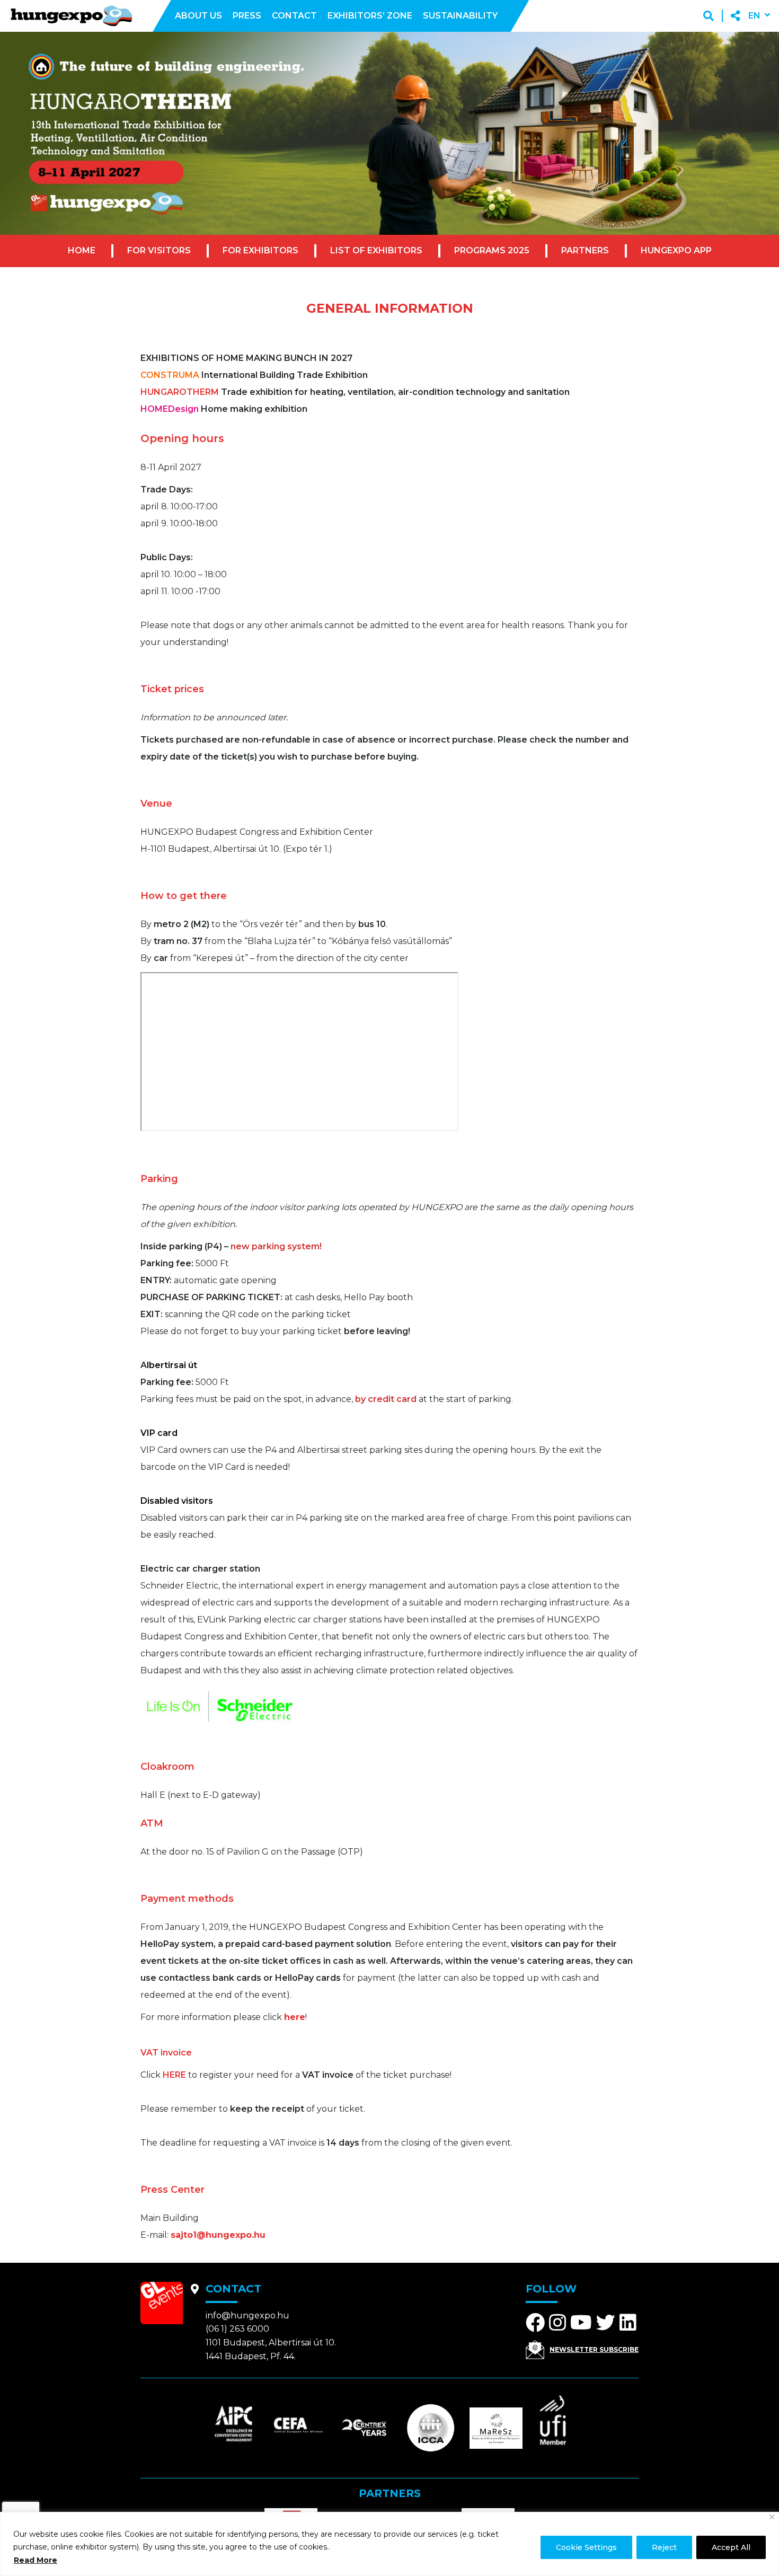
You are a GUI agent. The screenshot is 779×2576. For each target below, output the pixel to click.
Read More (36, 2560)
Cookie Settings (586, 2547)
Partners (585, 250)
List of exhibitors (376, 250)
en (754, 16)
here (295, 2017)
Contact (294, 16)
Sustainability (460, 16)
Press (247, 16)
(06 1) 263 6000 (237, 2329)
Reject (664, 2547)
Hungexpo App (676, 250)
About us (198, 16)
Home (82, 250)
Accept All (731, 2547)
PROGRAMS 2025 (492, 250)
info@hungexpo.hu (247, 2315)
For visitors (159, 250)
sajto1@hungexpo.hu (218, 2235)
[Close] (772, 2517)
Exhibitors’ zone (370, 16)
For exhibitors (260, 250)
